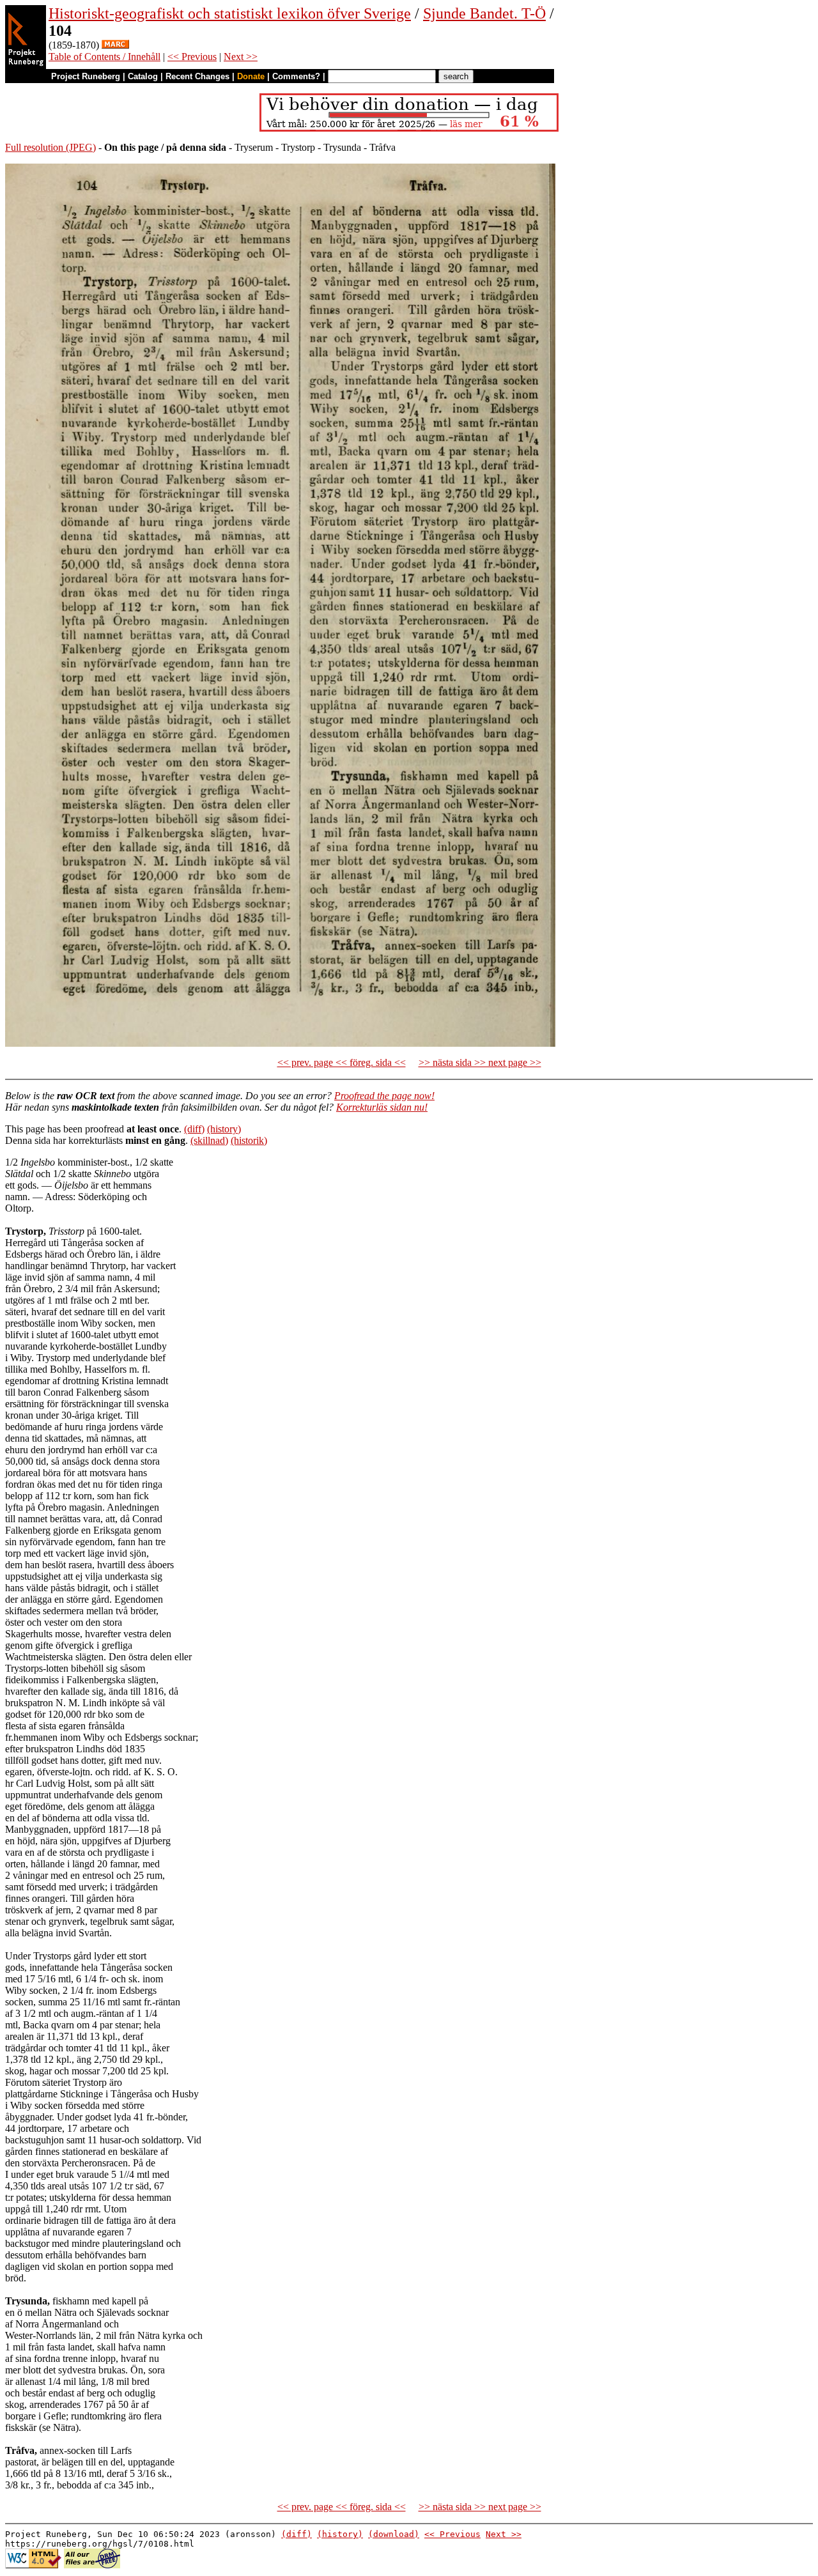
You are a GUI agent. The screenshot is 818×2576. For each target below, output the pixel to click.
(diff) (194, 1129)
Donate (251, 76)
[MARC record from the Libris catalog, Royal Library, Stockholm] (115, 45)
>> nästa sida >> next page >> (480, 1062)
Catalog (143, 76)
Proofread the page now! (384, 1096)
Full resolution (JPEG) (50, 147)
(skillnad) (209, 1140)
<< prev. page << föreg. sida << (342, 1062)
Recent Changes (197, 76)
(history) (224, 1129)
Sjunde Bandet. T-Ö (484, 13)
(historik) (249, 1140)
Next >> (241, 57)
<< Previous (192, 57)
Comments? (296, 76)
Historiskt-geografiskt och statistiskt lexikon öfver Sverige (230, 13)
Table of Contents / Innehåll (104, 57)
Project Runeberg (86, 76)
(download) (394, 2534)
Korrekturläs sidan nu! (382, 1107)
